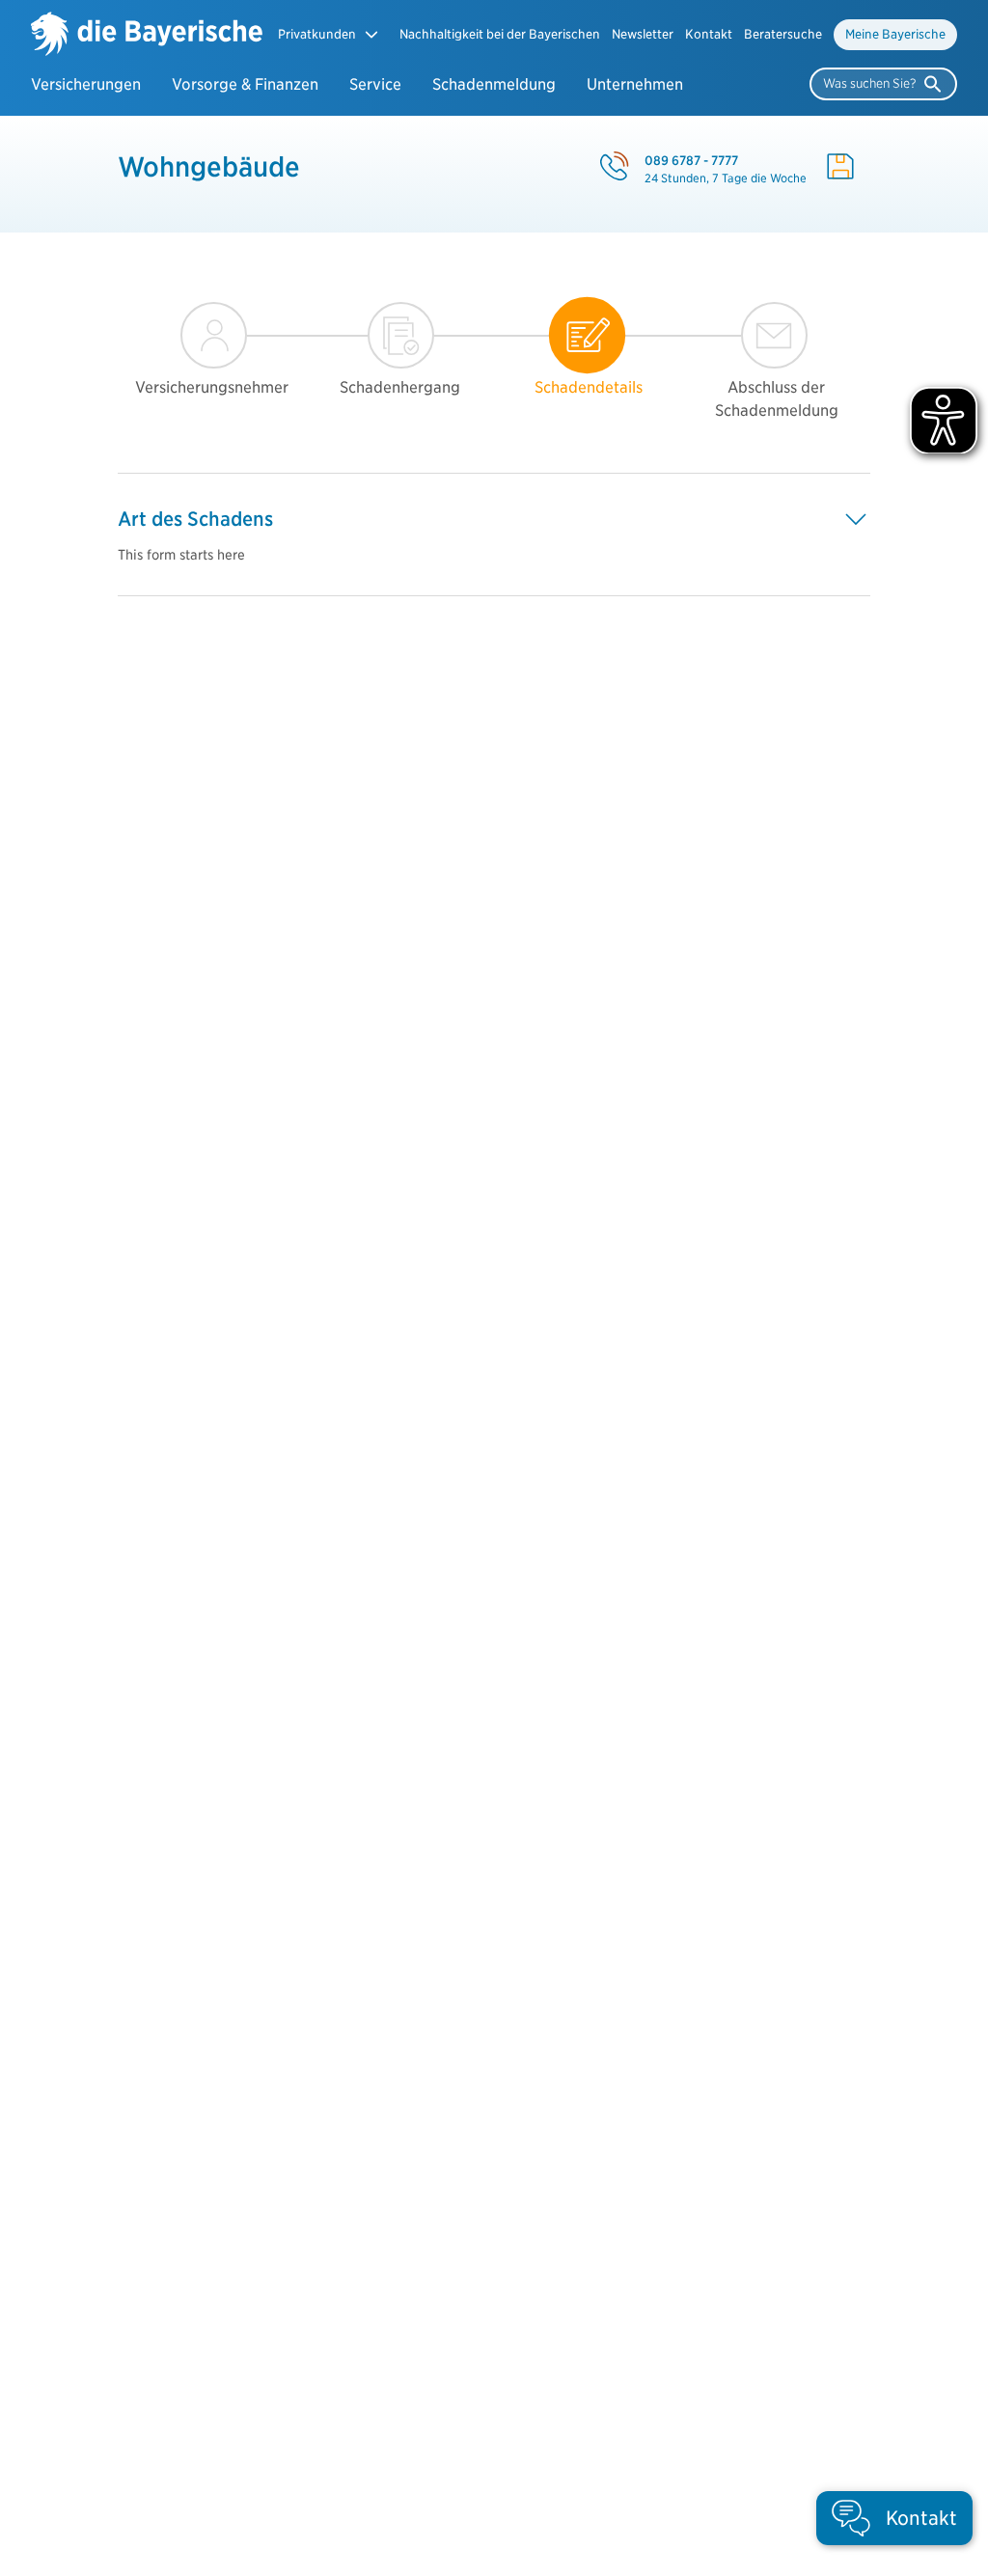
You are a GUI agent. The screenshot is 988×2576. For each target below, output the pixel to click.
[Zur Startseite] (147, 36)
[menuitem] (500, 35)
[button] (329, 34)
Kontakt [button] (709, 34)
